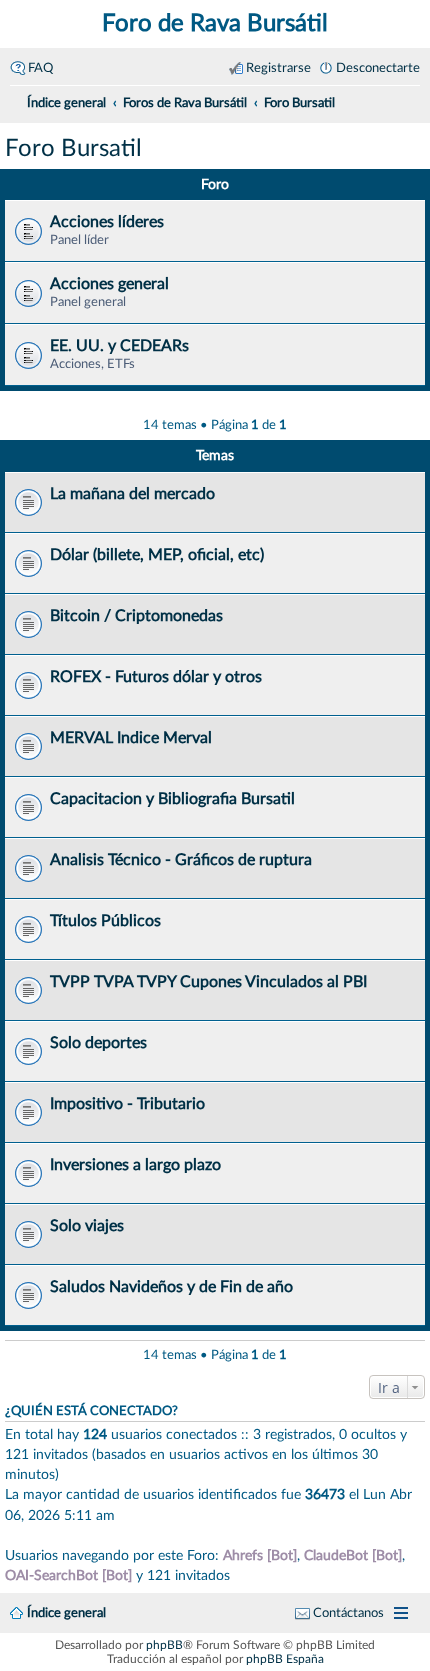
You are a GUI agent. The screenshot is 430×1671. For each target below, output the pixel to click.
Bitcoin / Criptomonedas (136, 616)
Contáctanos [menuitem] (348, 1613)
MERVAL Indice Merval (131, 738)
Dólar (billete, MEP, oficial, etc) (157, 555)
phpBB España (285, 1659)
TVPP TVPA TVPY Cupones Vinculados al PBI (208, 982)
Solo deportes (98, 1043)
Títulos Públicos (105, 921)
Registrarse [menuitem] (278, 68)
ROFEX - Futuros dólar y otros (156, 677)
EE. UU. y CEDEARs (119, 346)
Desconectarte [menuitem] (378, 68)
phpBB (164, 1645)
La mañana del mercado (132, 494)
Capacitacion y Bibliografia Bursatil (172, 799)
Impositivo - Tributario (127, 1104)
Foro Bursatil (73, 149)
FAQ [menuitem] (40, 68)
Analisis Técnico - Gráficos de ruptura (181, 860)
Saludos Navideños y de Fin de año (171, 1287)
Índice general (66, 1613)
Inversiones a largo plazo (135, 1165)
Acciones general (109, 284)
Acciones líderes (107, 222)
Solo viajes (87, 1226)
